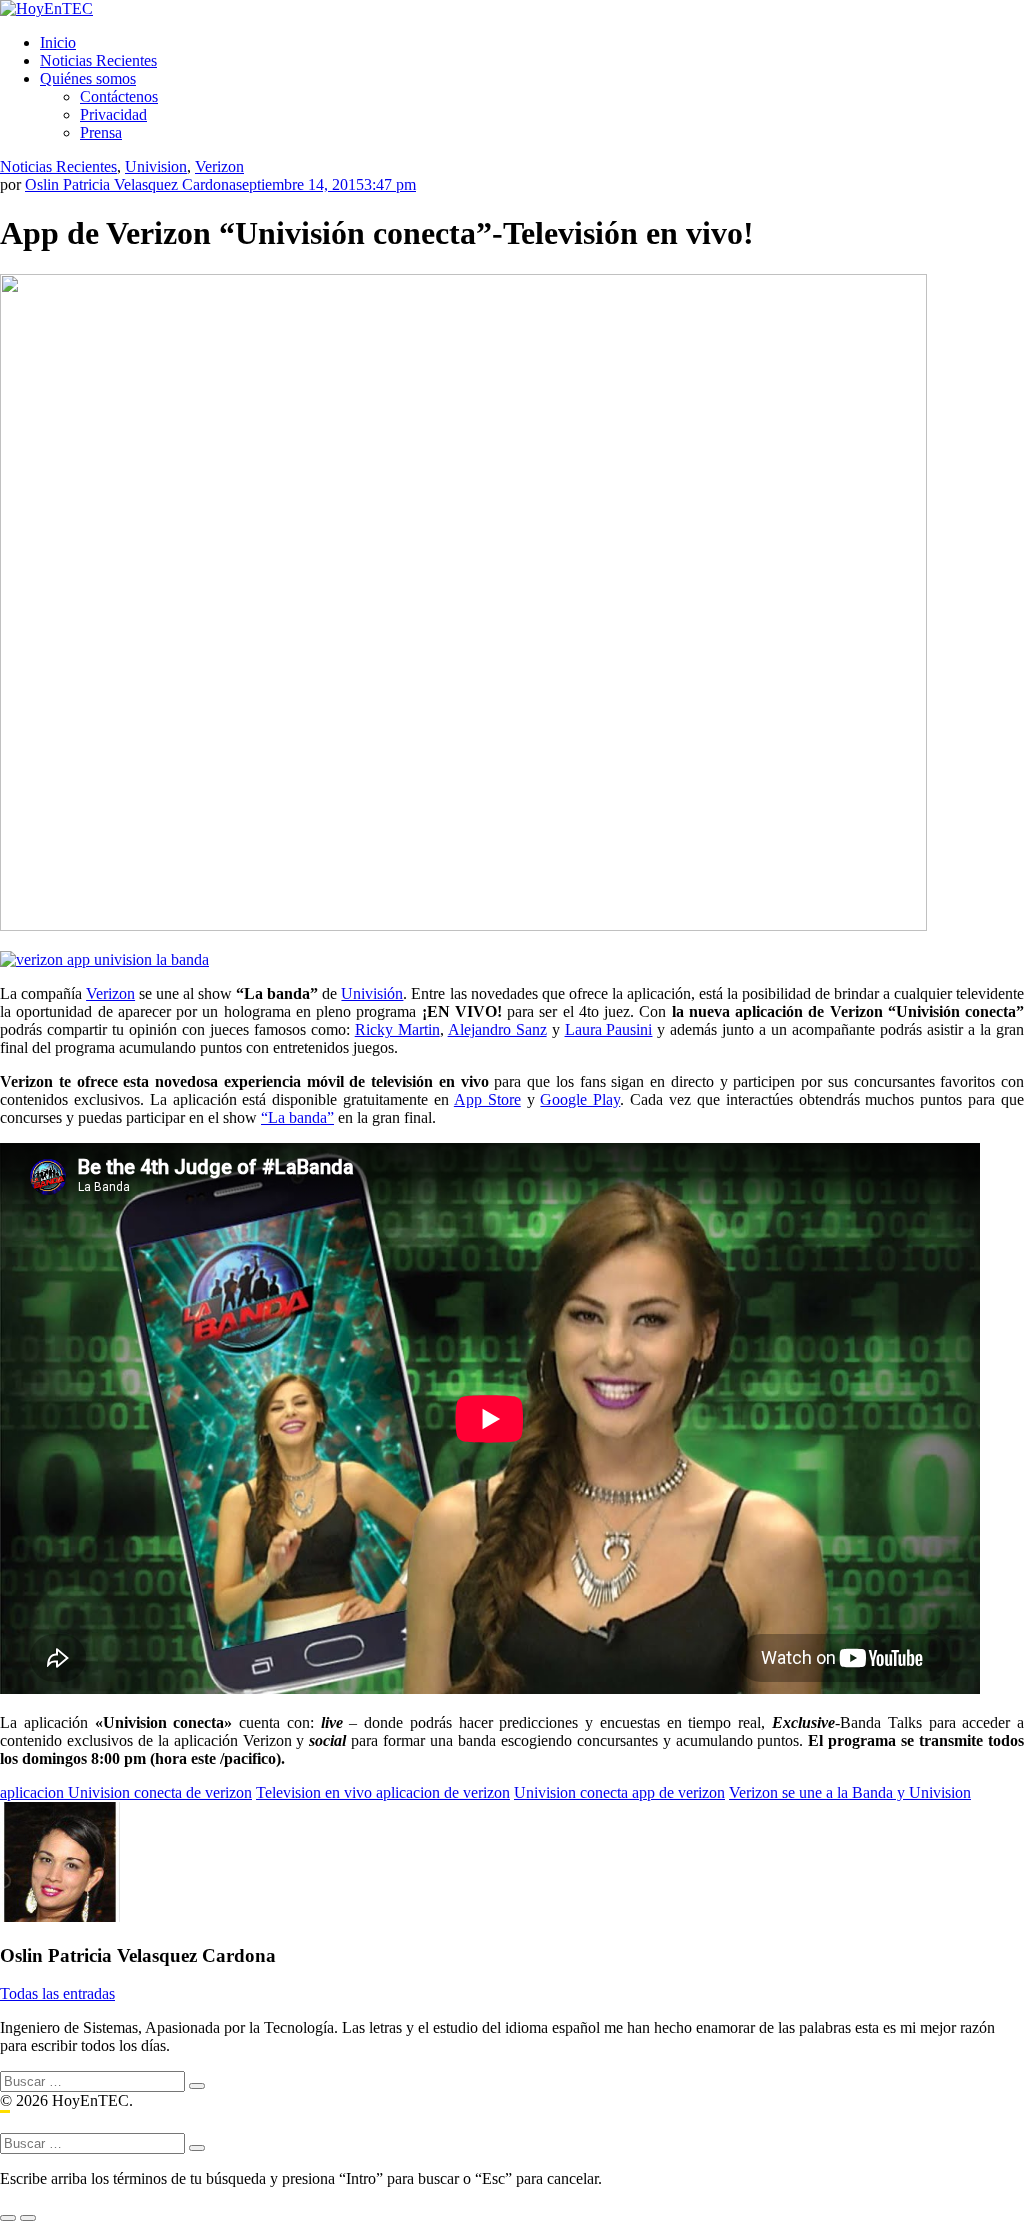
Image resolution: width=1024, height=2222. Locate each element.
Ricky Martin (397, 1029)
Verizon (219, 166)
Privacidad (113, 114)
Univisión (372, 993)
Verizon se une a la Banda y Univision (850, 1792)
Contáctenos (119, 96)
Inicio (58, 42)
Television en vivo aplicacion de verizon (383, 1792)
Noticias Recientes (98, 60)
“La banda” (297, 1117)
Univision (156, 166)
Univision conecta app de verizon (619, 1792)
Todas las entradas (57, 1993)
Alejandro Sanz (497, 1029)
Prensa (101, 132)
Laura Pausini (609, 1029)
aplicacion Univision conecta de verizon (126, 1792)
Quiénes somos (88, 78)
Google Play (580, 1099)
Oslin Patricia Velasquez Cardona (130, 184)
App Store (487, 1099)
